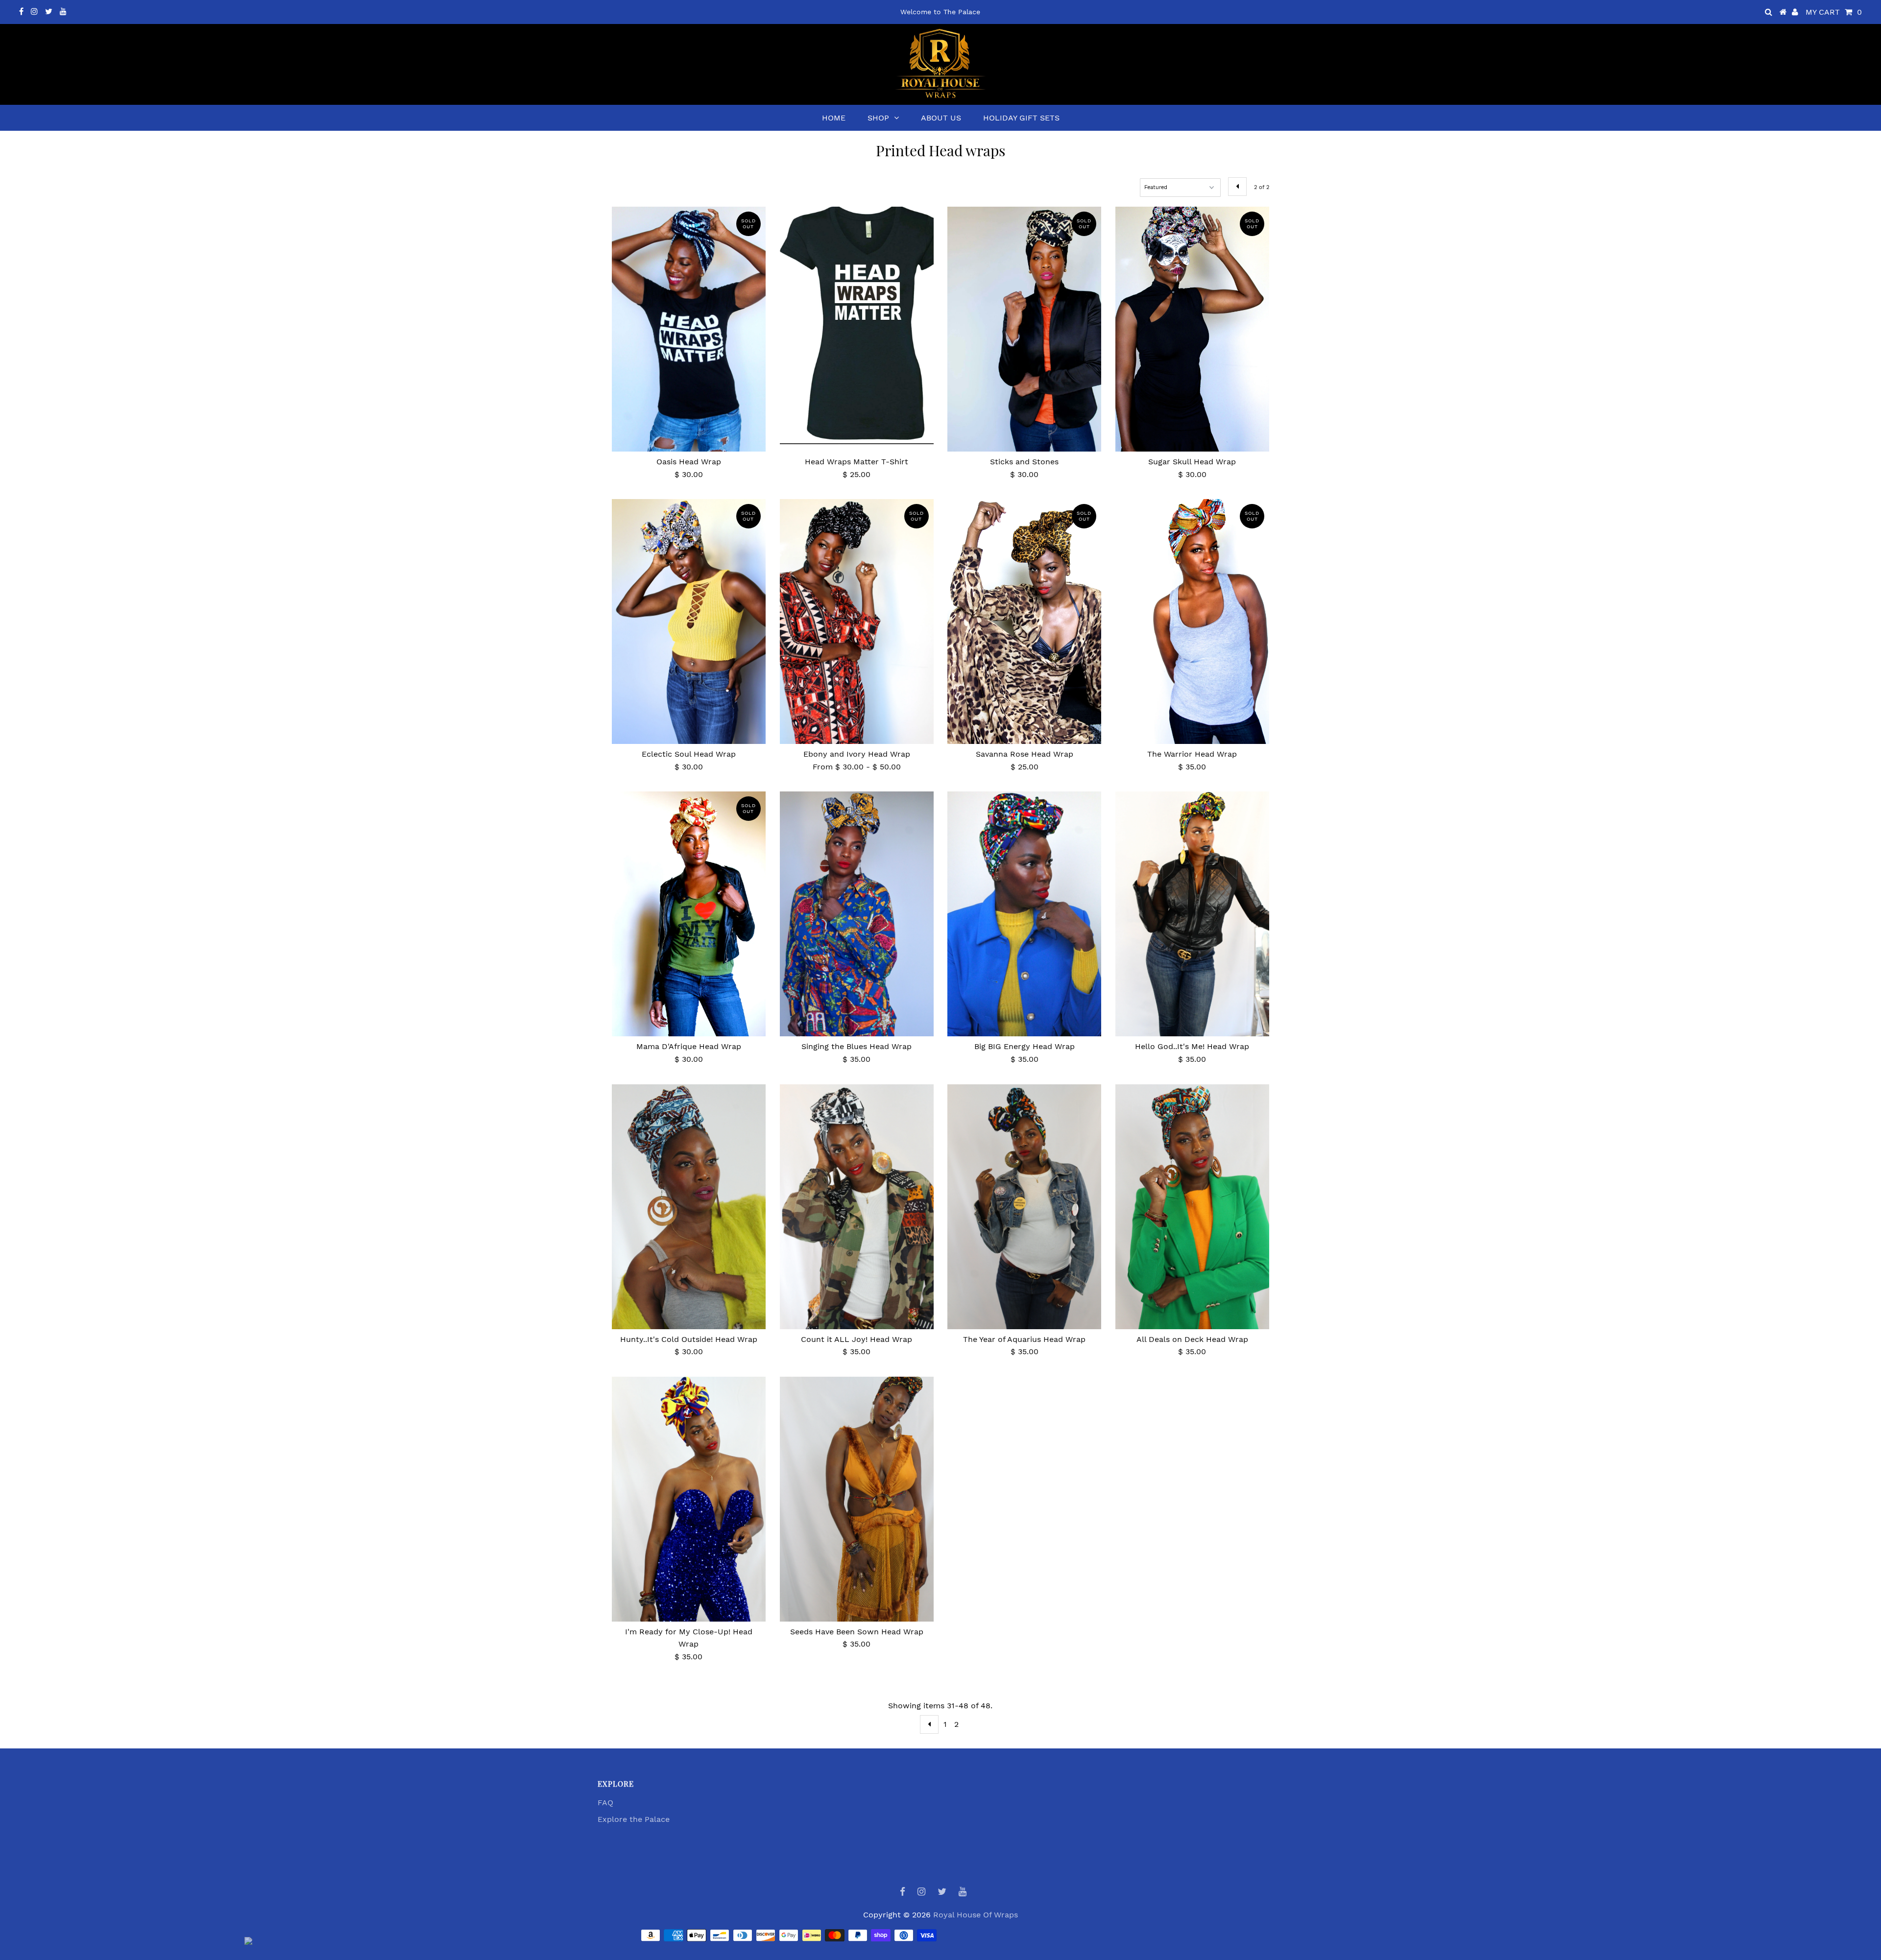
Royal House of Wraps (976, 1915)
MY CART (1834, 12)
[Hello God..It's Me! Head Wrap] (1192, 914)
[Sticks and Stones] (1024, 329)
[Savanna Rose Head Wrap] (1024, 621)
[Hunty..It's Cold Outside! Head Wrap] (689, 1207)
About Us (941, 118)
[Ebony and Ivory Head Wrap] (857, 621)
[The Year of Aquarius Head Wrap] (1024, 1207)
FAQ (605, 1803)
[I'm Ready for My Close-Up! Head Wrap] (689, 1502)
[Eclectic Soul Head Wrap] (689, 621)
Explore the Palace (634, 1819)
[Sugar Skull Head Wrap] (1192, 340)
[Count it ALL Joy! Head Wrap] (857, 1207)
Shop (878, 118)
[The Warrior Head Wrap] (1192, 627)
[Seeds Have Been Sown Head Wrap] (857, 1513)
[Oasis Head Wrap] (689, 329)
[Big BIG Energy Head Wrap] (1024, 914)
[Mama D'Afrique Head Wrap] (689, 914)
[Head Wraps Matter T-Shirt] (857, 329)
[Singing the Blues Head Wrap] (857, 914)
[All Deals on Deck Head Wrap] (1192, 1207)
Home (834, 118)
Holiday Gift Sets (1021, 118)
